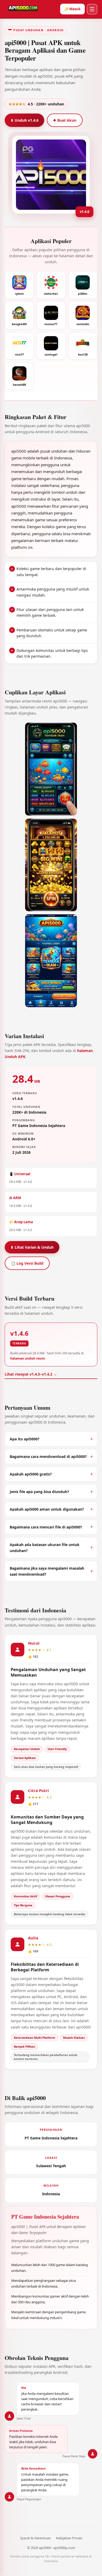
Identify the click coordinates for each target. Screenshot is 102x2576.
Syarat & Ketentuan (35, 2538)
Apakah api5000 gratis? (31, 1474)
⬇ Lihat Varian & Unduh (32, 1247)
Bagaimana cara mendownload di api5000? (48, 1456)
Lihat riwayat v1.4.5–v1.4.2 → (31, 1374)
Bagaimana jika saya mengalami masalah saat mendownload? (47, 1571)
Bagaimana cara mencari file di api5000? (46, 1527)
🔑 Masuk (72, 9)
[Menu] (92, 9)
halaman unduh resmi (28, 1358)
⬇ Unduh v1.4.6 (24, 120)
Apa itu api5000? (25, 1439)
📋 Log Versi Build (27, 1263)
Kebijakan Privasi (69, 2538)
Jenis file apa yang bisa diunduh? (39, 1492)
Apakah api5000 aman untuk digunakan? (47, 1509)
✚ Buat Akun (65, 120)
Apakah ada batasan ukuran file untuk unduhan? (45, 1548)
